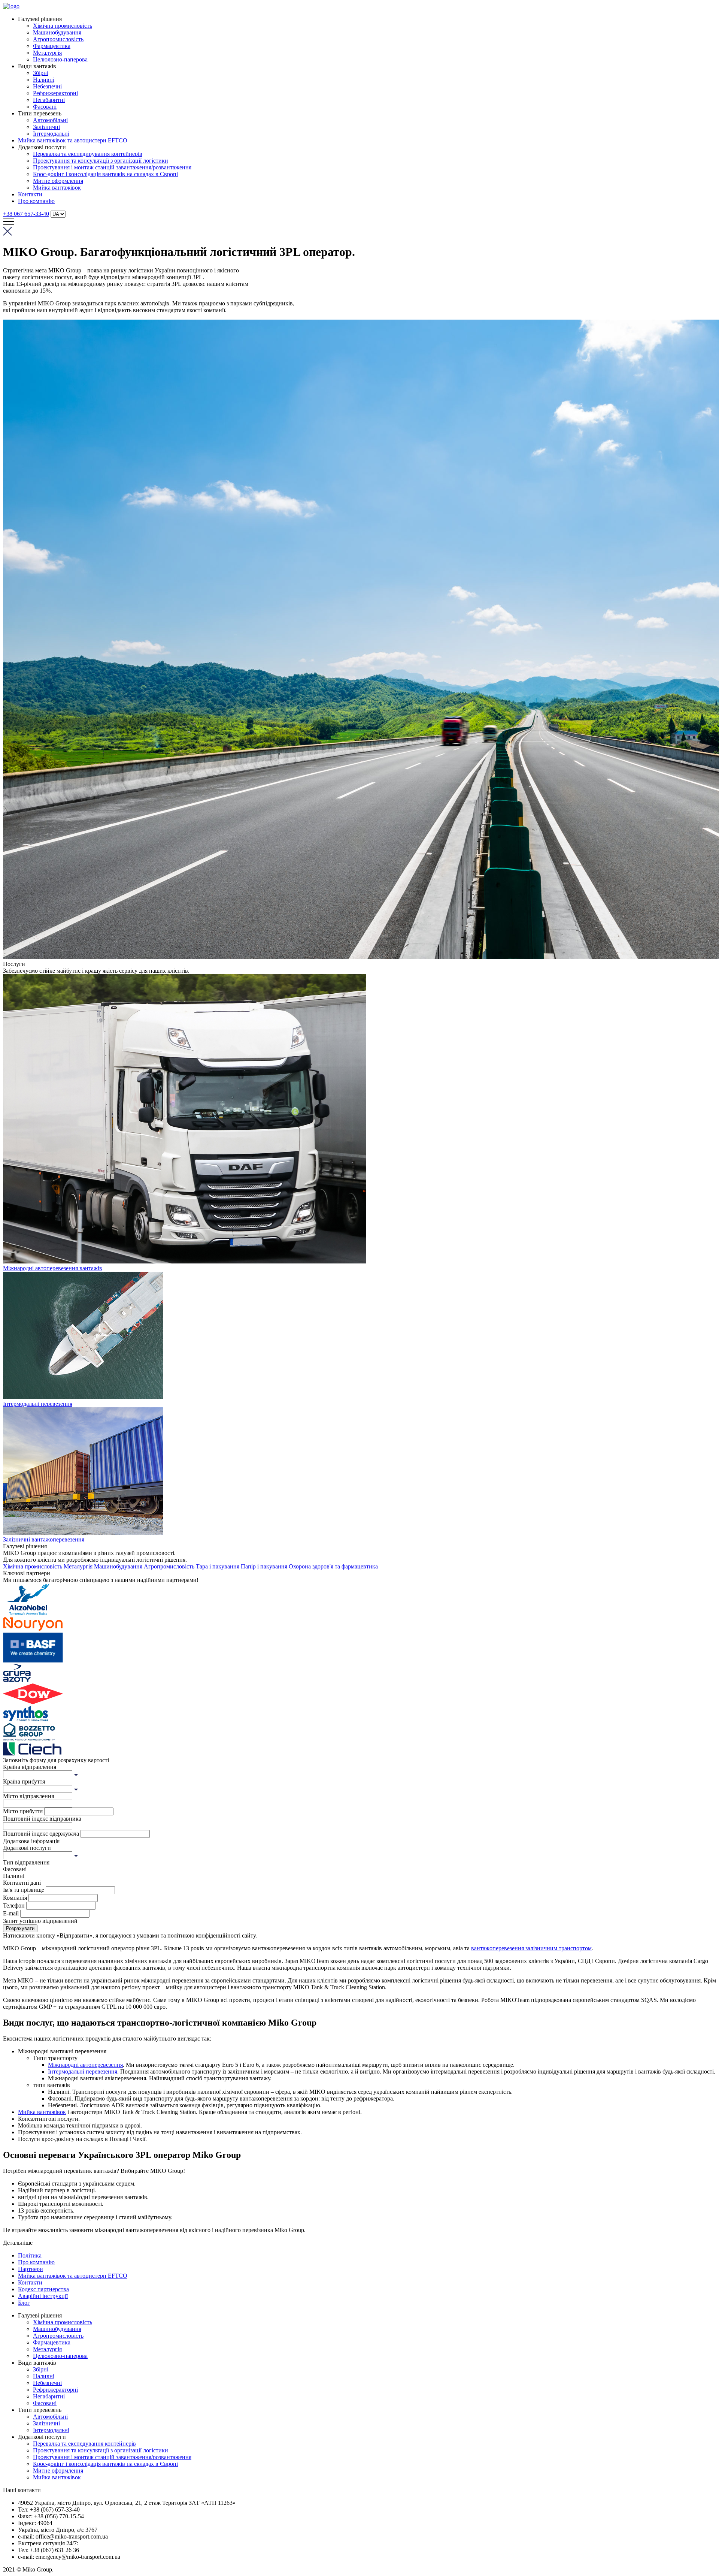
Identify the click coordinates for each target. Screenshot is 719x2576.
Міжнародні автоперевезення (85, 2065)
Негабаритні (49, 100)
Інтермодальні (51, 134)
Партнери (31, 2269)
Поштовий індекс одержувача (41, 1834)
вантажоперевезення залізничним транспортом (531, 1948)
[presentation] (38, 1774)
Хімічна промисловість (63, 26)
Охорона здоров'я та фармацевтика (333, 1566)
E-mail (11, 1913)
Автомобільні (50, 120)
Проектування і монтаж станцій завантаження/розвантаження (112, 167)
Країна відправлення (30, 1767)
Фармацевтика (52, 46)
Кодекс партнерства (43, 2289)
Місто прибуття (23, 1811)
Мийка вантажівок (57, 188)
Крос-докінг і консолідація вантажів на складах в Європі (105, 174)
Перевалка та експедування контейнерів (84, 2444)
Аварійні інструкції (43, 2296)
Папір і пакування (264, 1566)
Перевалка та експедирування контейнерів (88, 154)
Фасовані (45, 107)
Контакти (30, 194)
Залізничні (46, 127)
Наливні (44, 80)
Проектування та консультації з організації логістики (101, 161)
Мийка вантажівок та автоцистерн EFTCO (73, 140)
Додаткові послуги (27, 1848)
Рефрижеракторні (55, 93)
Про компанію (36, 201)
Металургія (47, 53)
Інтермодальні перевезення (83, 2071)
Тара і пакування (218, 1566)
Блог (24, 2303)
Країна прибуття (24, 1781)
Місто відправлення (28, 1796)
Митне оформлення (58, 181)
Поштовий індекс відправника (42, 1819)
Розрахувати (20, 1928)
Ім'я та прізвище (24, 1890)
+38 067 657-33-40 (26, 214)
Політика (30, 2255)
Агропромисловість (58, 39)
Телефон (14, 1905)
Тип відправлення (26, 1862)
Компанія (15, 1898)
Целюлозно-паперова (60, 59)
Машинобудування (57, 32)
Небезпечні (47, 86)
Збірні (41, 73)
